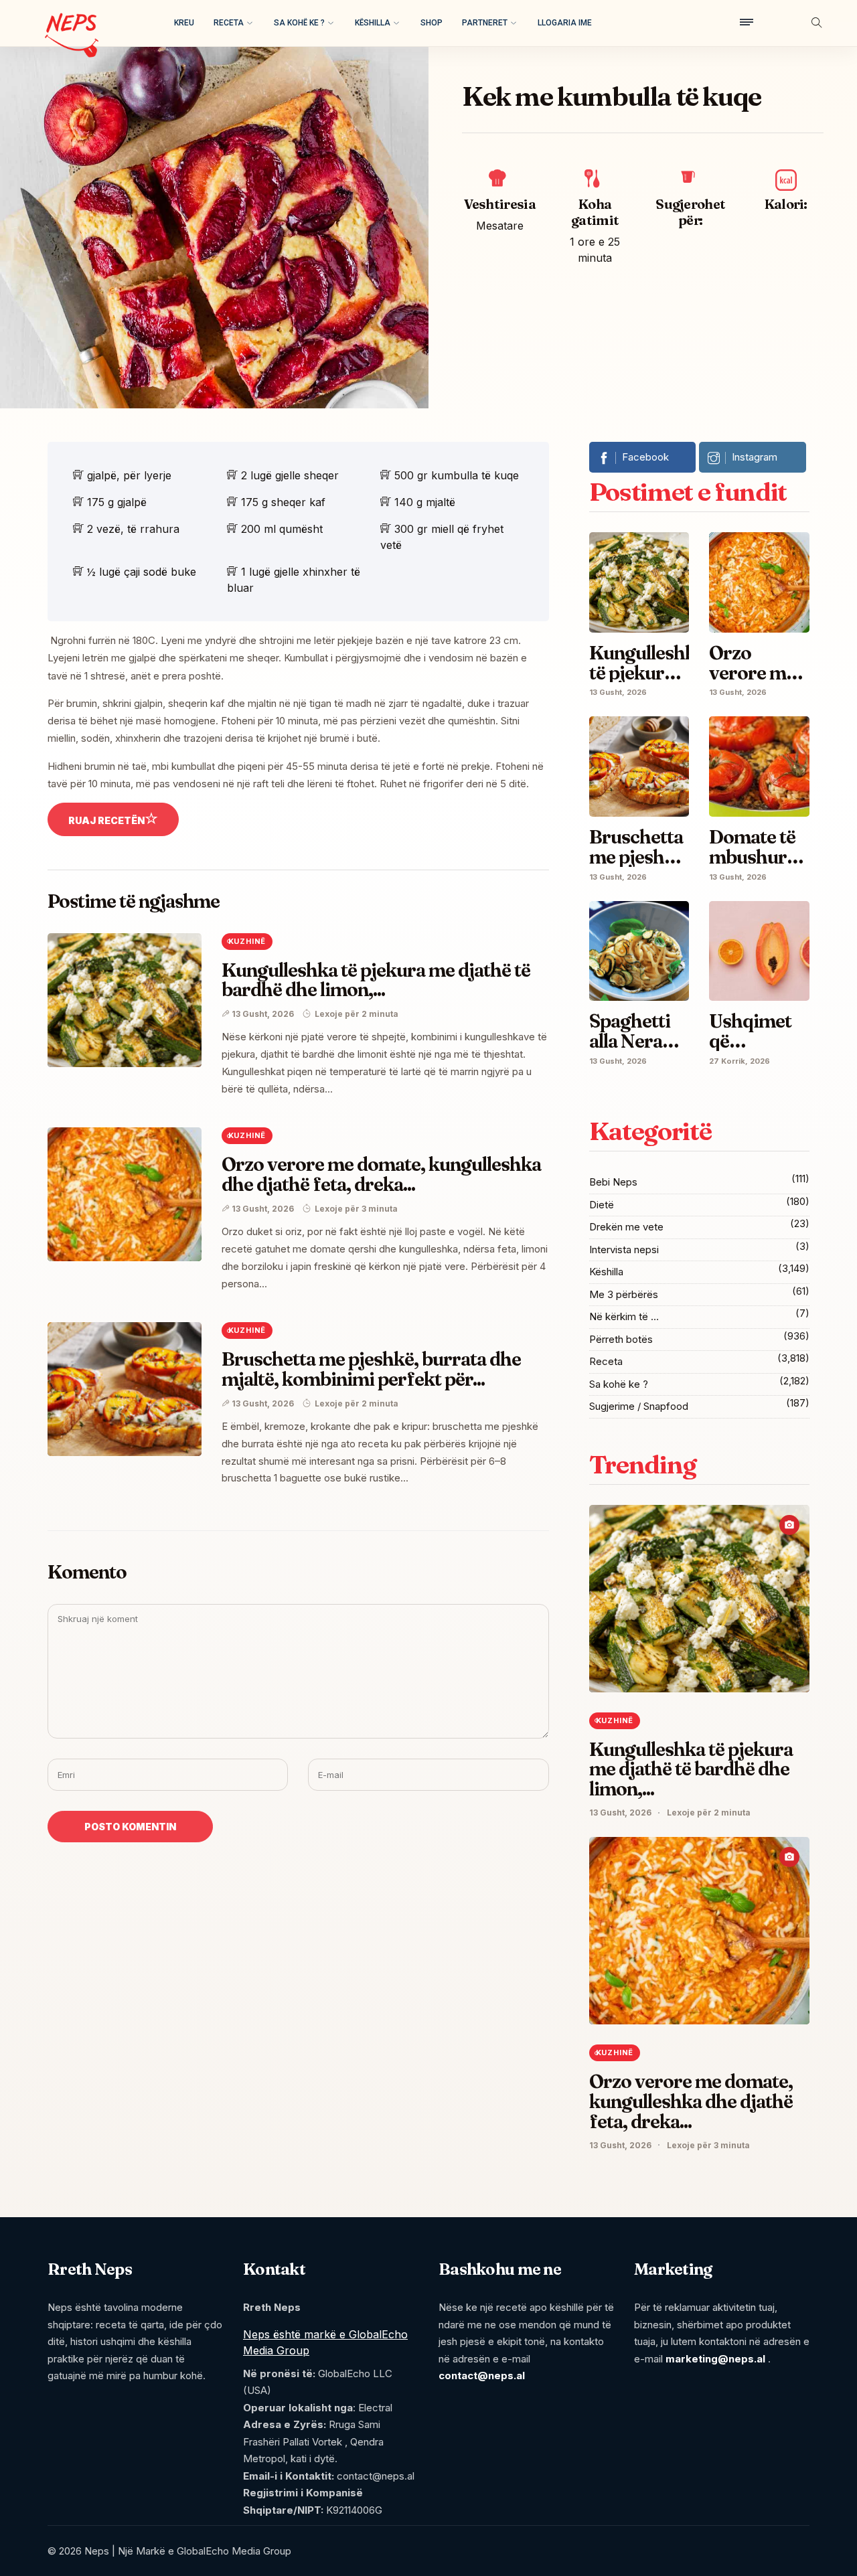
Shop (432, 23)
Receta (229, 23)
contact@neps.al (482, 2376)
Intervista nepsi (624, 1250)
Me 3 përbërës (624, 1294)
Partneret (485, 23)
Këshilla (373, 23)
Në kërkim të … (624, 1316)
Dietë (602, 1205)
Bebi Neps (613, 1182)
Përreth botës (621, 1339)
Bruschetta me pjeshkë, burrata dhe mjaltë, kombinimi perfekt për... (372, 1369)
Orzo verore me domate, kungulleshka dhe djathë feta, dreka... (382, 1174)
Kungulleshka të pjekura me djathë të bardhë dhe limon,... (376, 980)
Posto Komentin (130, 1827)
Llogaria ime (565, 23)
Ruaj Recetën (106, 820)
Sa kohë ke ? (299, 23)
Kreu (184, 23)
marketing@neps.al (715, 2359)
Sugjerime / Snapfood (639, 1406)
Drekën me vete (626, 1227)
